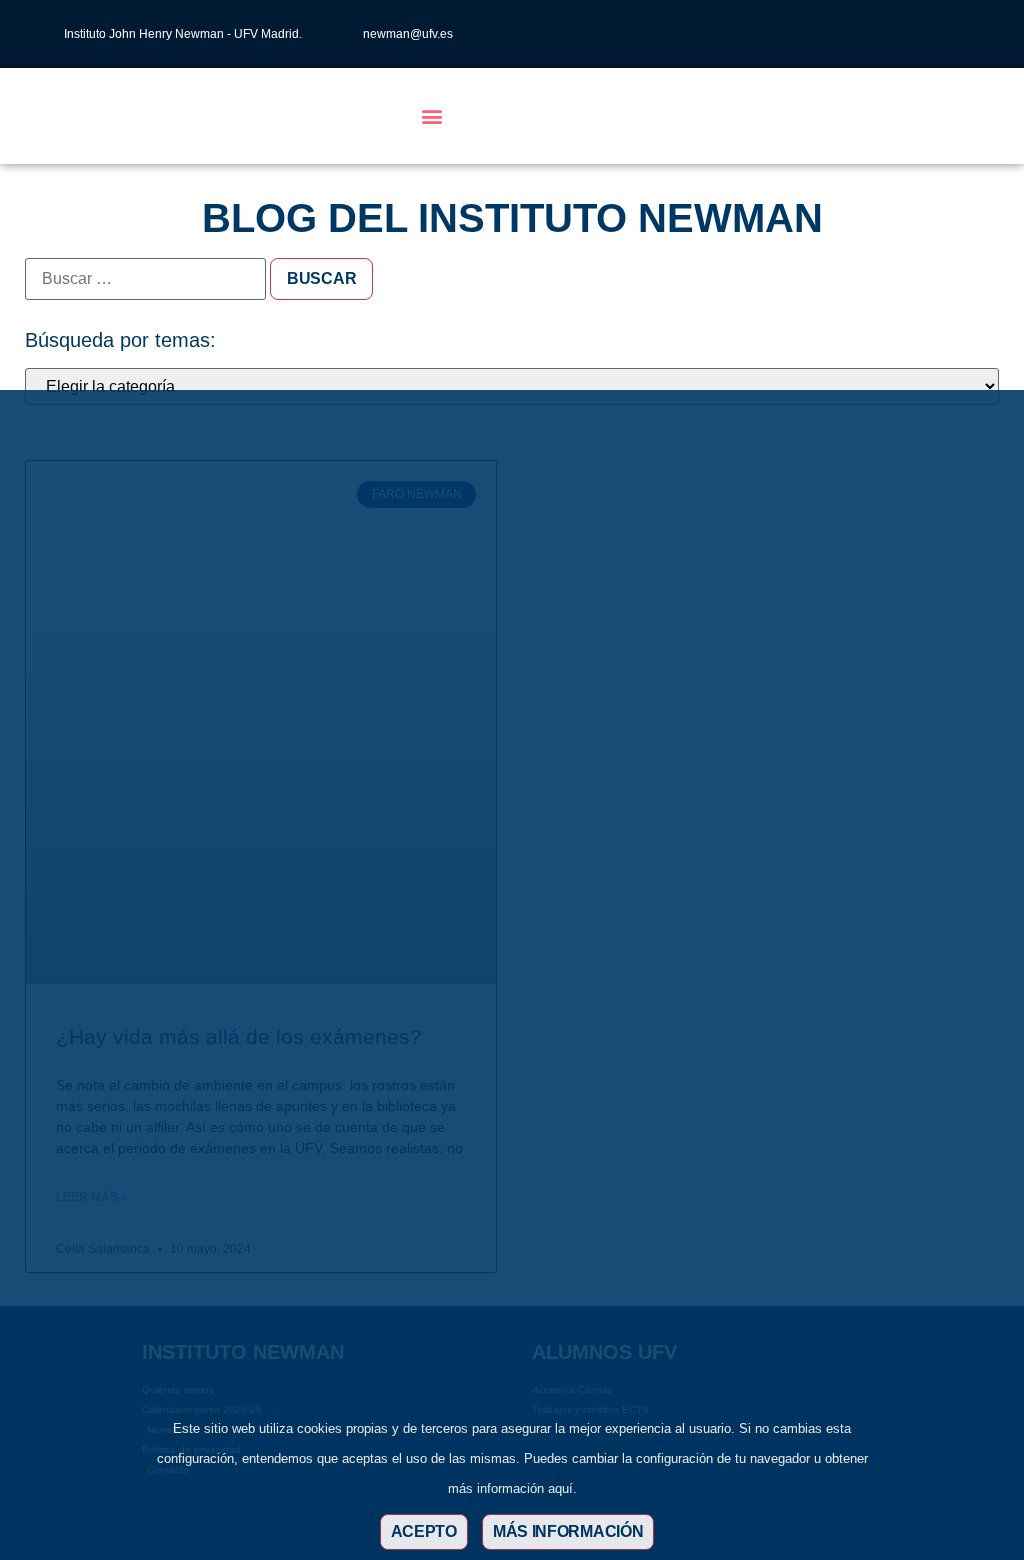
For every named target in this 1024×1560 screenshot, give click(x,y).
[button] (431, 115)
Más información (568, 1531)
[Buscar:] (145, 279)
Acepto (424, 1531)
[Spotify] (980, 34)
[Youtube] (947, 34)
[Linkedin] (914, 34)
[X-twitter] (881, 34)
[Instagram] (848, 34)
